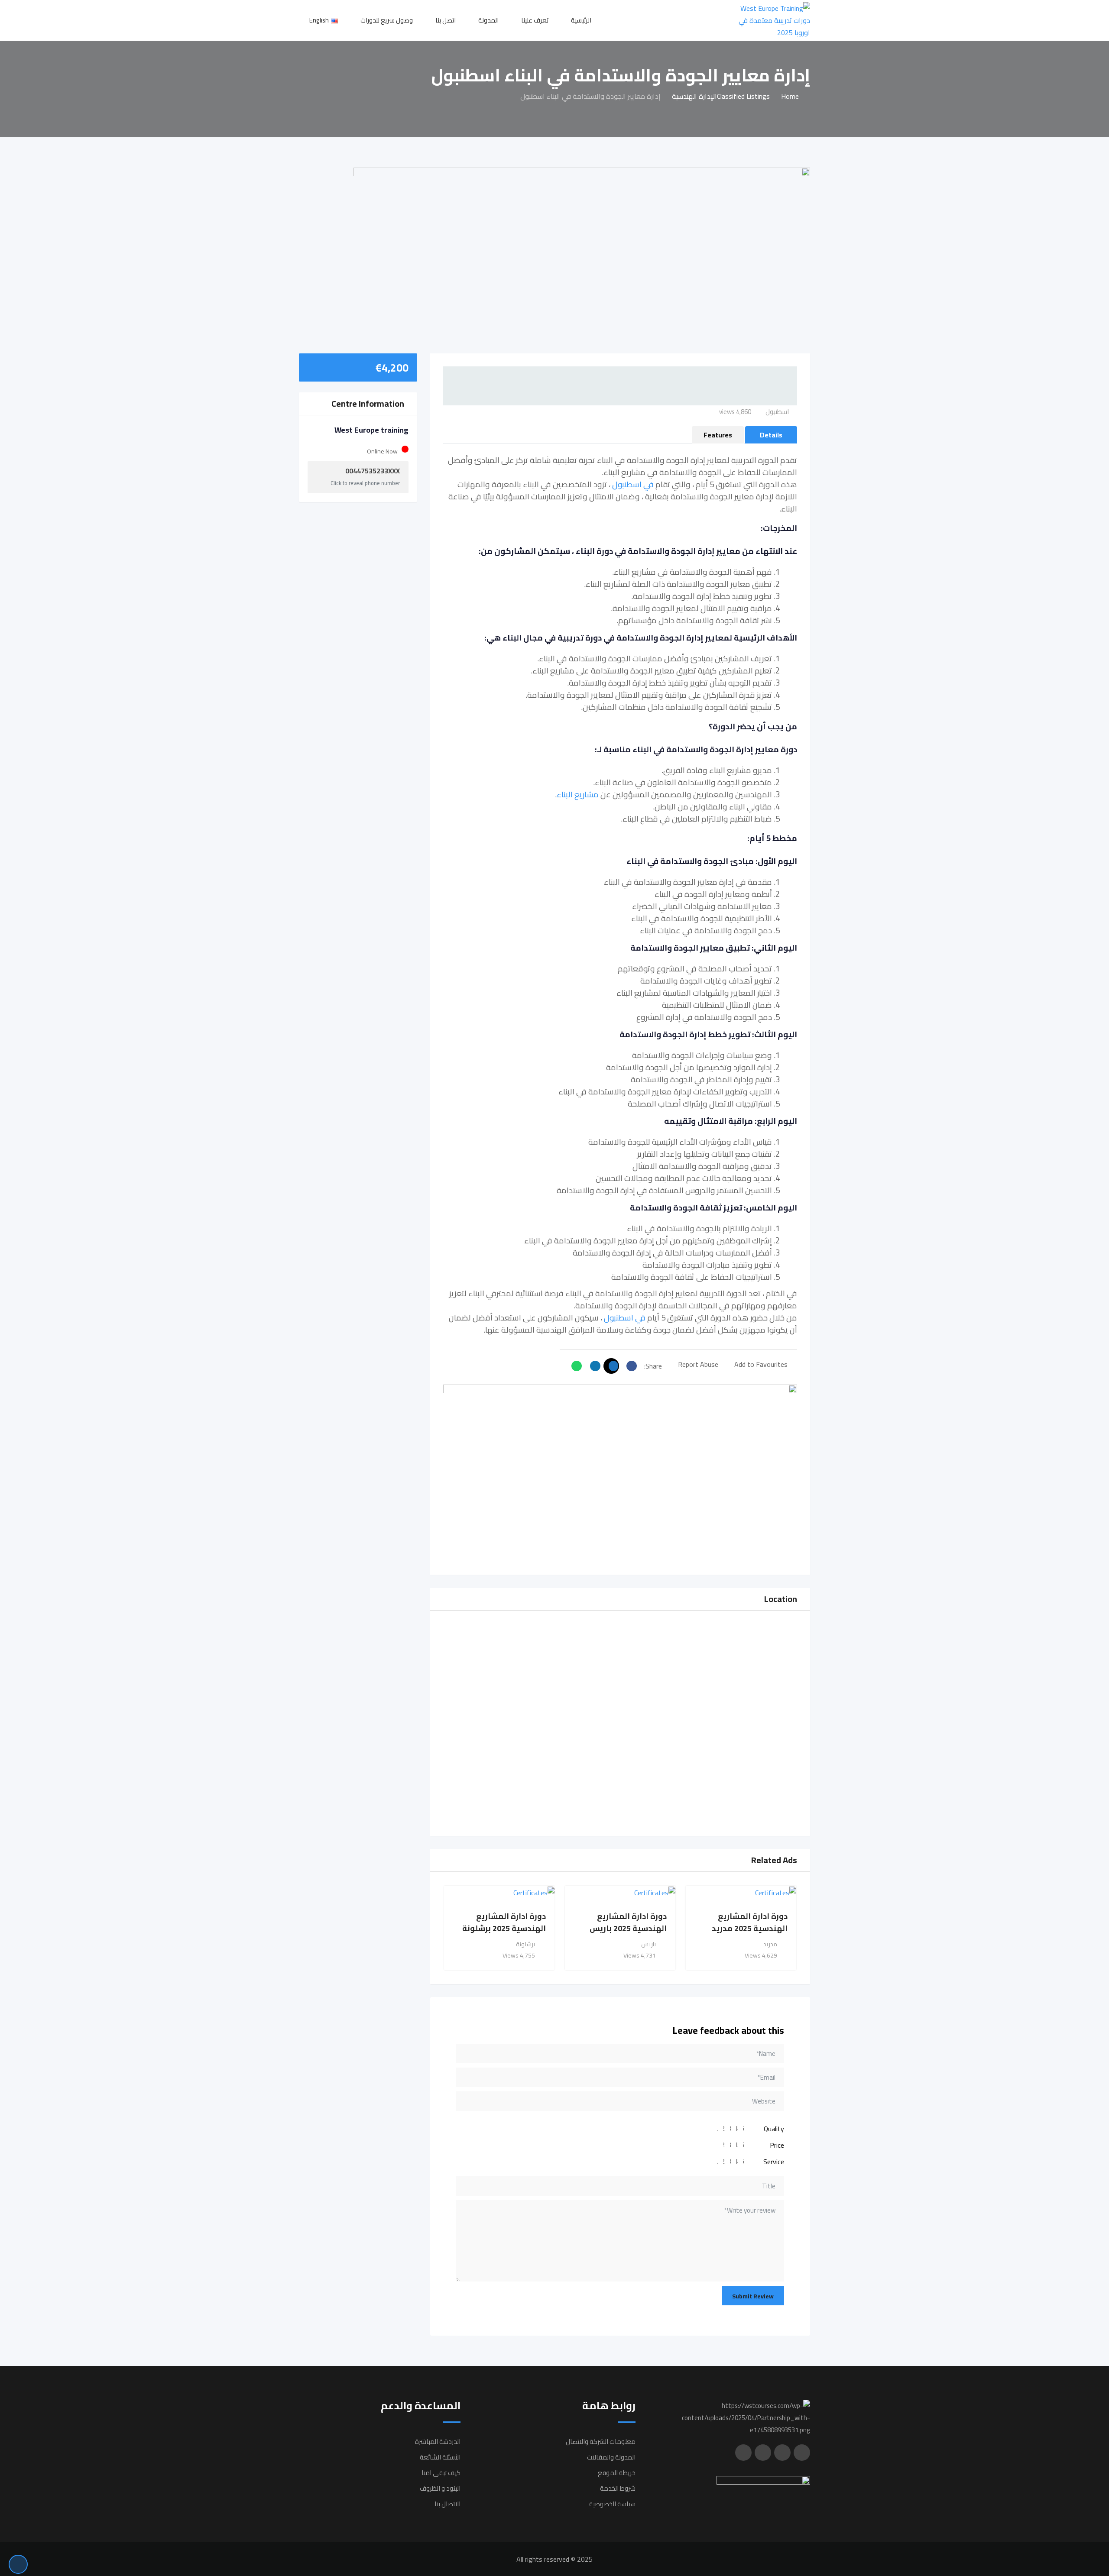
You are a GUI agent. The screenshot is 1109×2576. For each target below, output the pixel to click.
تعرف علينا (535, 20)
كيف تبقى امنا (441, 2473)
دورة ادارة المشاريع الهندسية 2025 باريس (628, 1922)
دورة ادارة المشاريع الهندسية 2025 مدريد (750, 1922)
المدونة (488, 20)
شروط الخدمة (618, 2488)
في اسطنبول (633, 484)
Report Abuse (698, 1364)
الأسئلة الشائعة (440, 2457)
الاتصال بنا (447, 2504)
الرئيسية (581, 20)
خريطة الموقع (617, 2473)
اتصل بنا (446, 20)
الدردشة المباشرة (438, 2442)
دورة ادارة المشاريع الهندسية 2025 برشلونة (504, 1922)
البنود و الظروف (440, 2488)
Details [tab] (771, 435)
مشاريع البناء (578, 794)
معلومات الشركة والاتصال (601, 2442)
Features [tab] (718, 435)
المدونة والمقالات (611, 2457)
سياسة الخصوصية (612, 2504)
